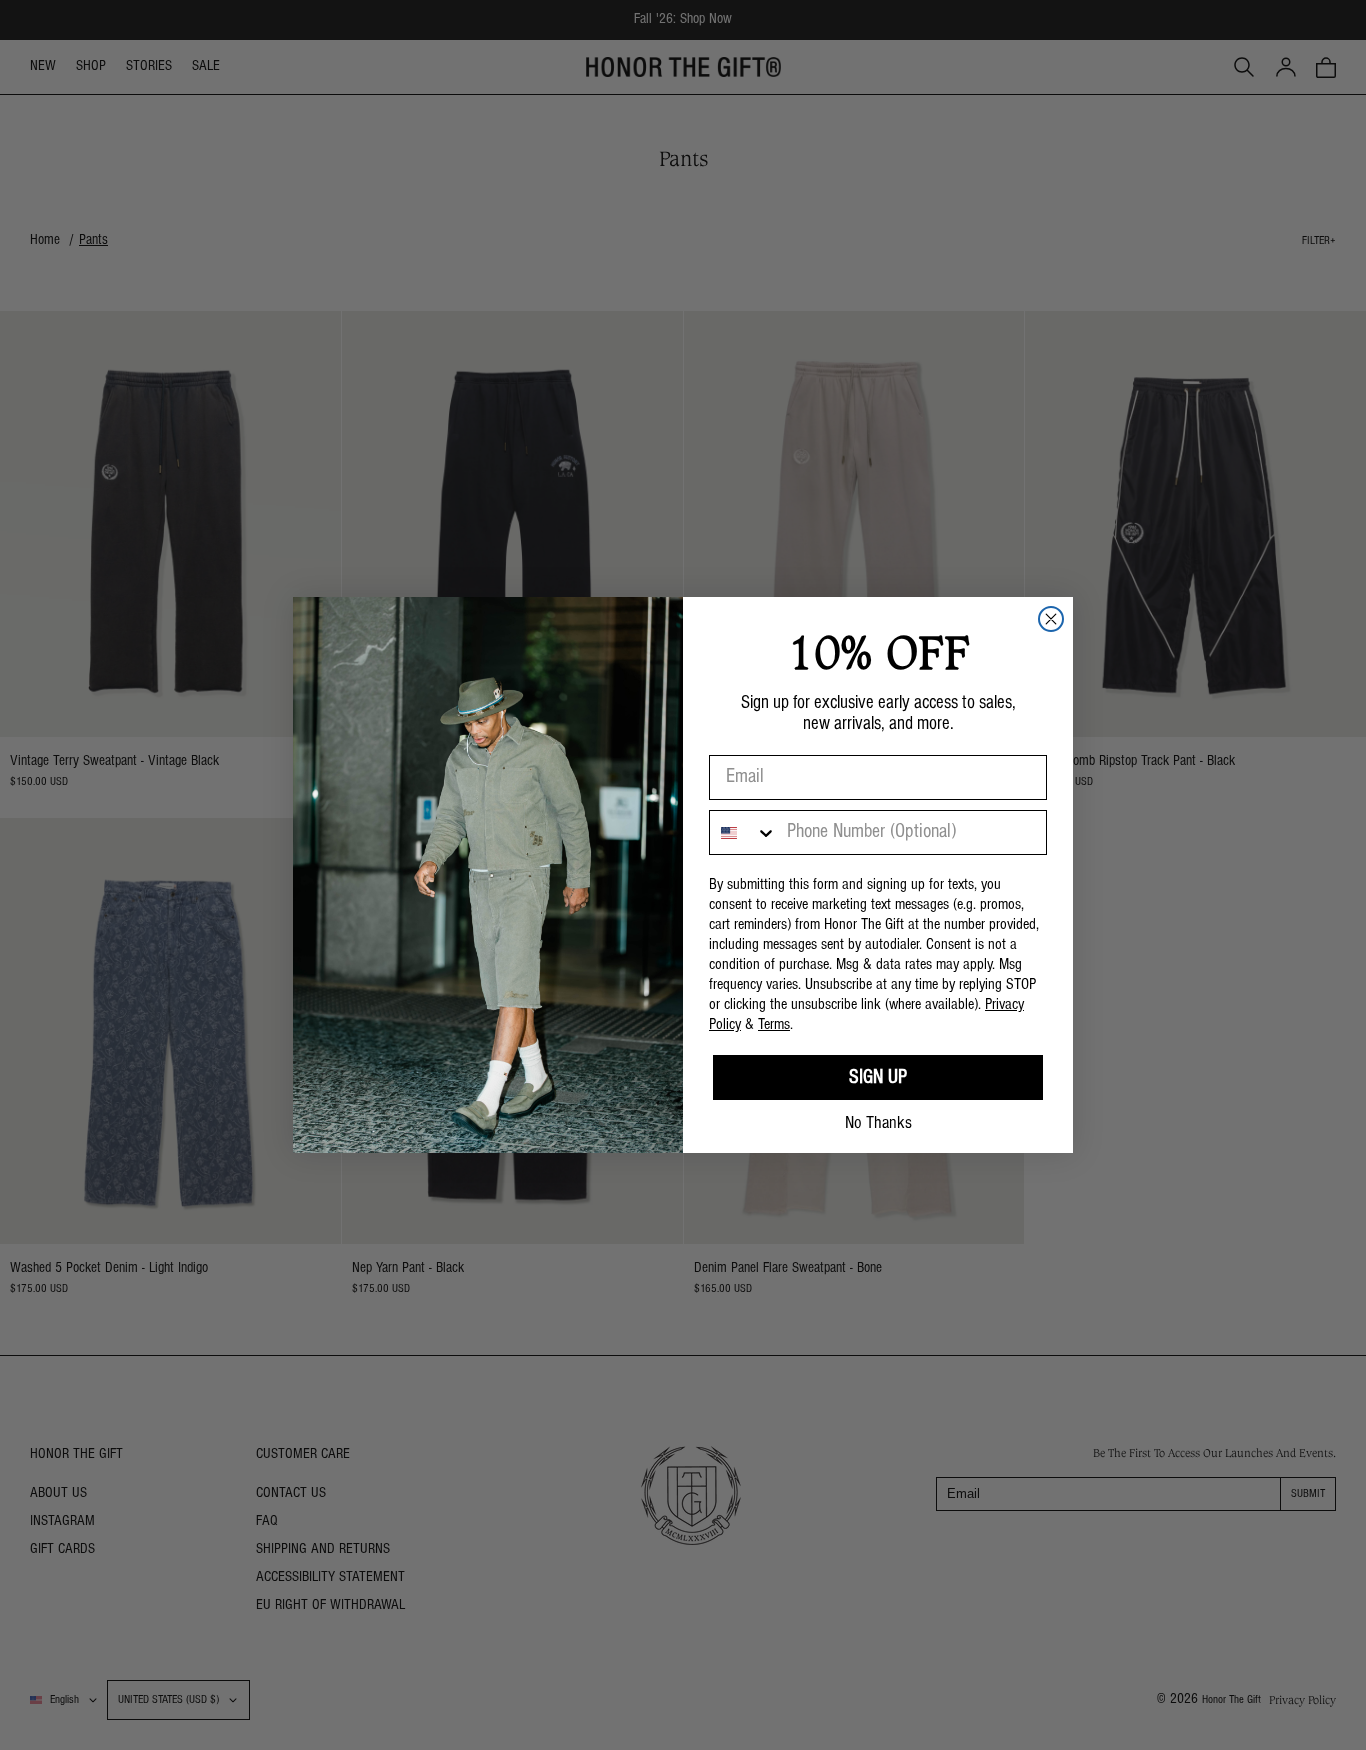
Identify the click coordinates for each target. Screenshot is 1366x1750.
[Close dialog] (1051, 619)
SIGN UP (878, 1078)
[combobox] (743, 832)
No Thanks (878, 1123)
